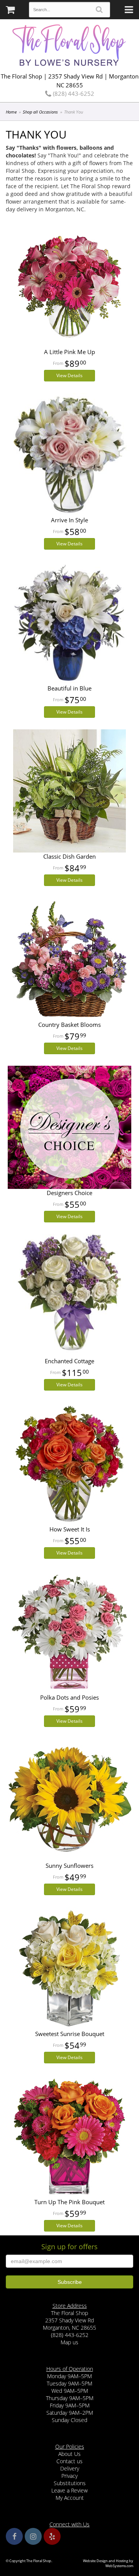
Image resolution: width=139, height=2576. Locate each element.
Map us (69, 2342)
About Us (69, 2454)
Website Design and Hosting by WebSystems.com (108, 2563)
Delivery (70, 2468)
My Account (70, 2498)
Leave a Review (69, 2490)
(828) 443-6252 (73, 94)
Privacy (69, 2476)
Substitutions (70, 2483)
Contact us (69, 2461)
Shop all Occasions (40, 112)
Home (11, 112)
